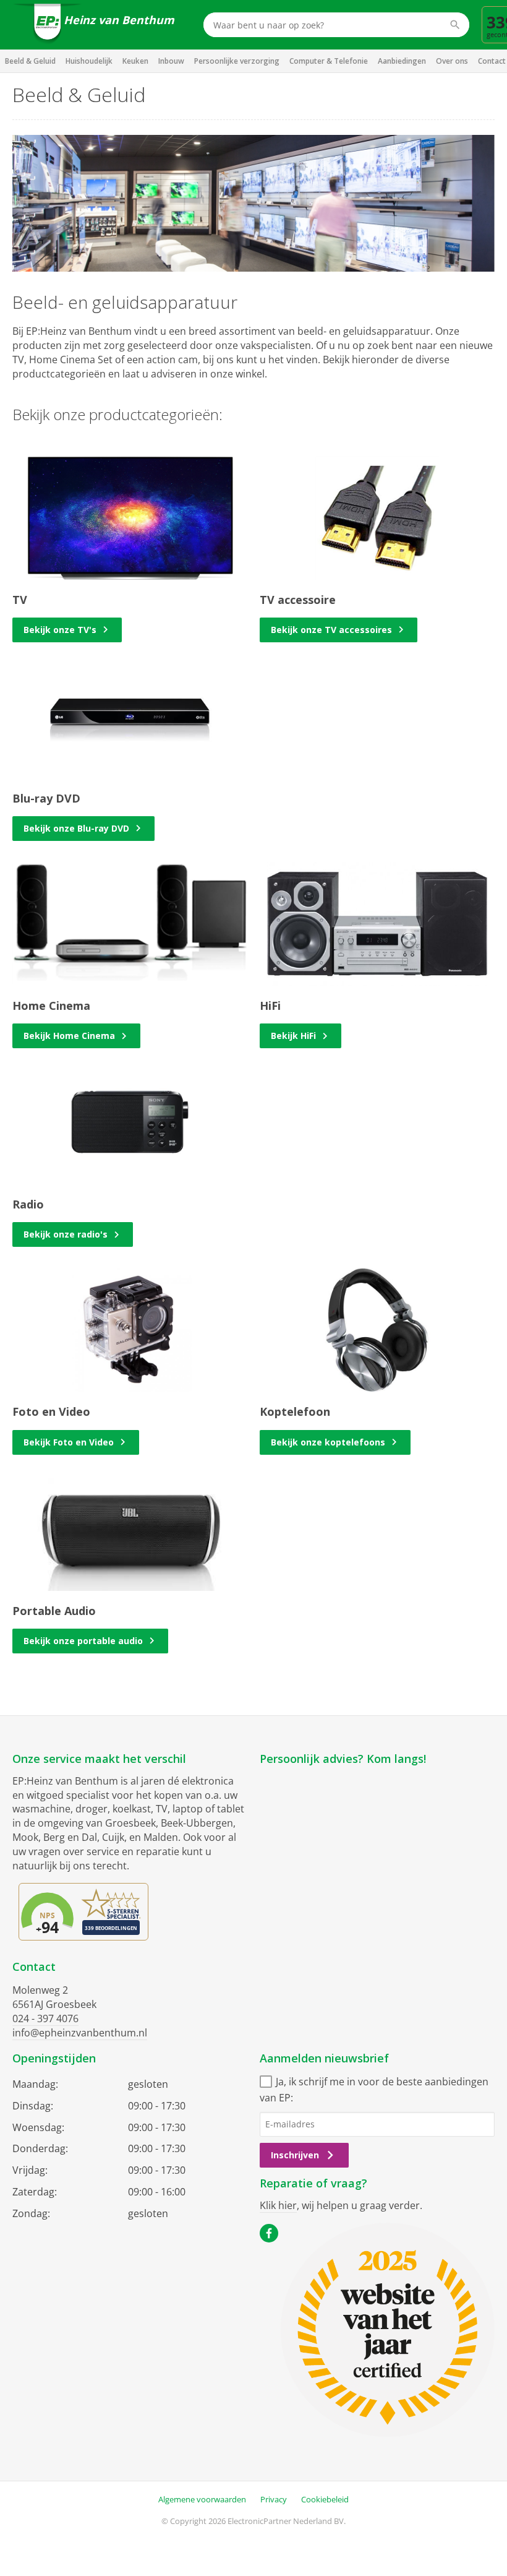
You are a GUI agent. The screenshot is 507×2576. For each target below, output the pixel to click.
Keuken (135, 61)
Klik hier (278, 2205)
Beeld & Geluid (30, 61)
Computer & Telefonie (329, 61)
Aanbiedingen (402, 61)
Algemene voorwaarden (202, 2499)
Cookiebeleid (325, 2499)
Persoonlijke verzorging (237, 61)
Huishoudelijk (89, 61)
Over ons (452, 61)
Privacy (274, 2499)
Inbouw (171, 61)
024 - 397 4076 (45, 2018)
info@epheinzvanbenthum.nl (80, 2033)
